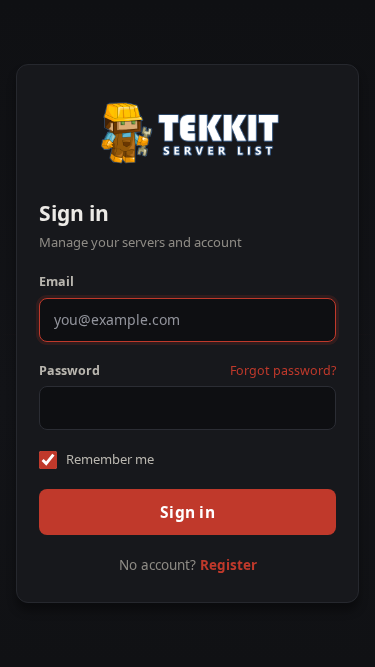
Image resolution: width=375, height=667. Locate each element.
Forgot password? (283, 370)
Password (69, 370)
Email (56, 281)
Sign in (187, 512)
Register (228, 565)
